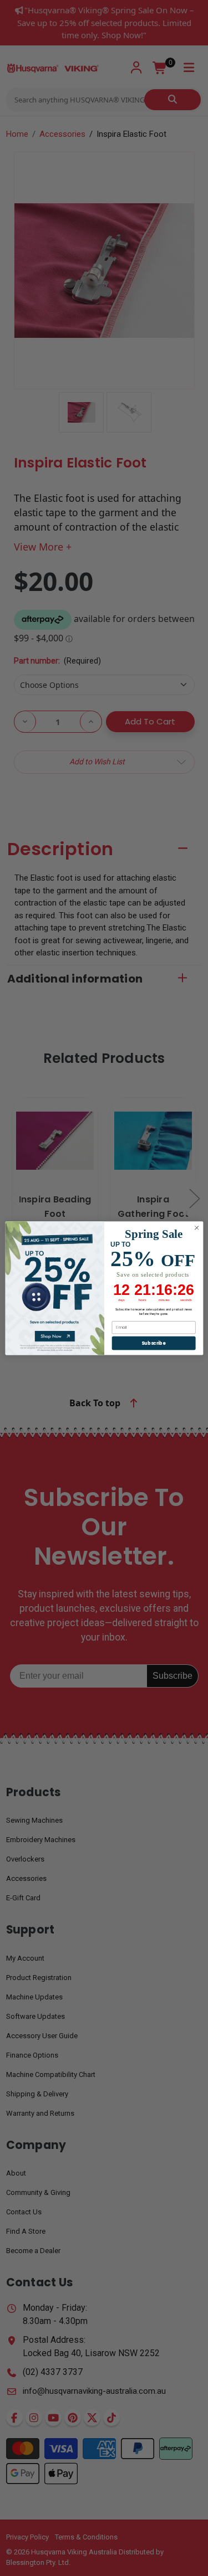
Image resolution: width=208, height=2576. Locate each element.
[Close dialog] (196, 1228)
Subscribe (153, 1343)
